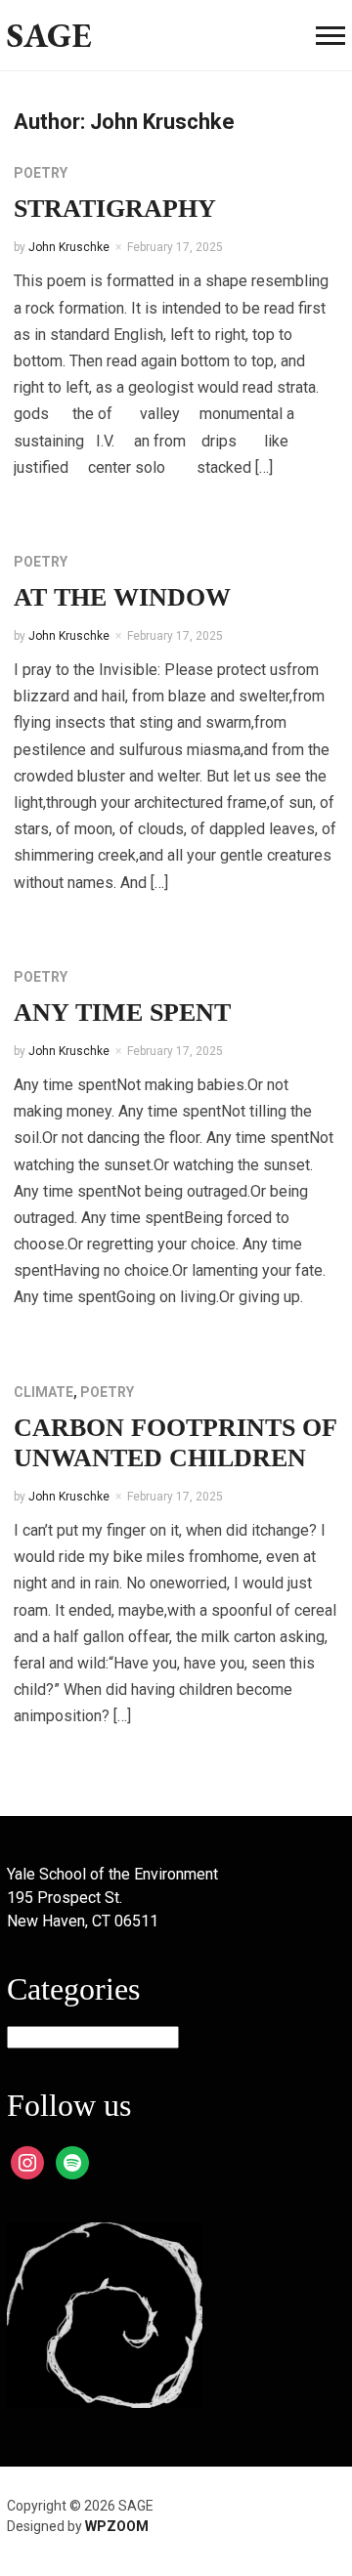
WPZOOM (117, 2526)
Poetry (41, 173)
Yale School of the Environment (112, 1874)
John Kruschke (69, 247)
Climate (44, 1392)
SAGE (49, 35)
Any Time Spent (122, 1013)
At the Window (122, 597)
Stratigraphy (115, 209)
